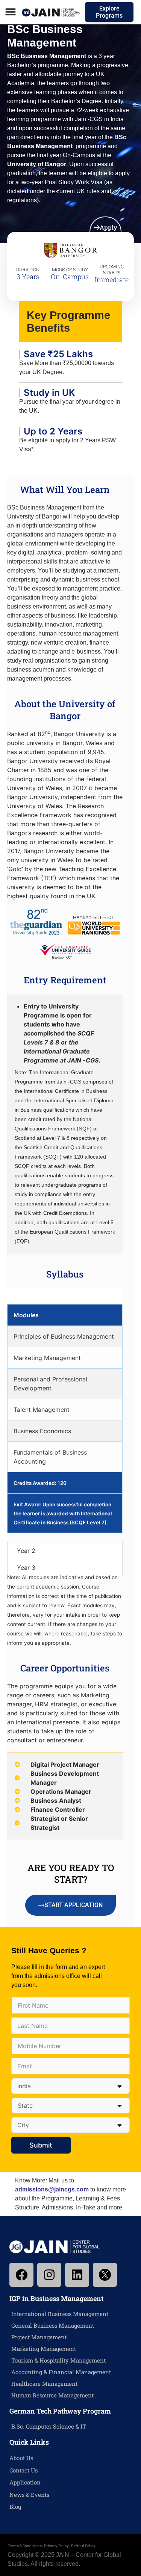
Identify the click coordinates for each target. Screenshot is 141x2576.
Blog (15, 2507)
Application (25, 2482)
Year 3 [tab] (26, 1568)
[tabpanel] (65, 1419)
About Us (21, 2458)
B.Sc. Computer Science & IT (49, 2426)
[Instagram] (49, 2275)
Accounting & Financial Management (61, 2372)
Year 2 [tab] (26, 1551)
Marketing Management (44, 2349)
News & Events (29, 2495)
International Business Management (60, 2314)
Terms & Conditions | (26, 2546)
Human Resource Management (52, 2395)
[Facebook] (21, 2275)
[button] (10, 12)
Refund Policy (83, 2546)
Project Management (39, 2337)
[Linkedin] (77, 2275)
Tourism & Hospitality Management (58, 2360)
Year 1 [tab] (25, 1296)
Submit (41, 2145)
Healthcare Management (44, 2384)
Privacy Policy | (58, 2546)
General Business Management (53, 2325)
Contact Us (23, 2470)
